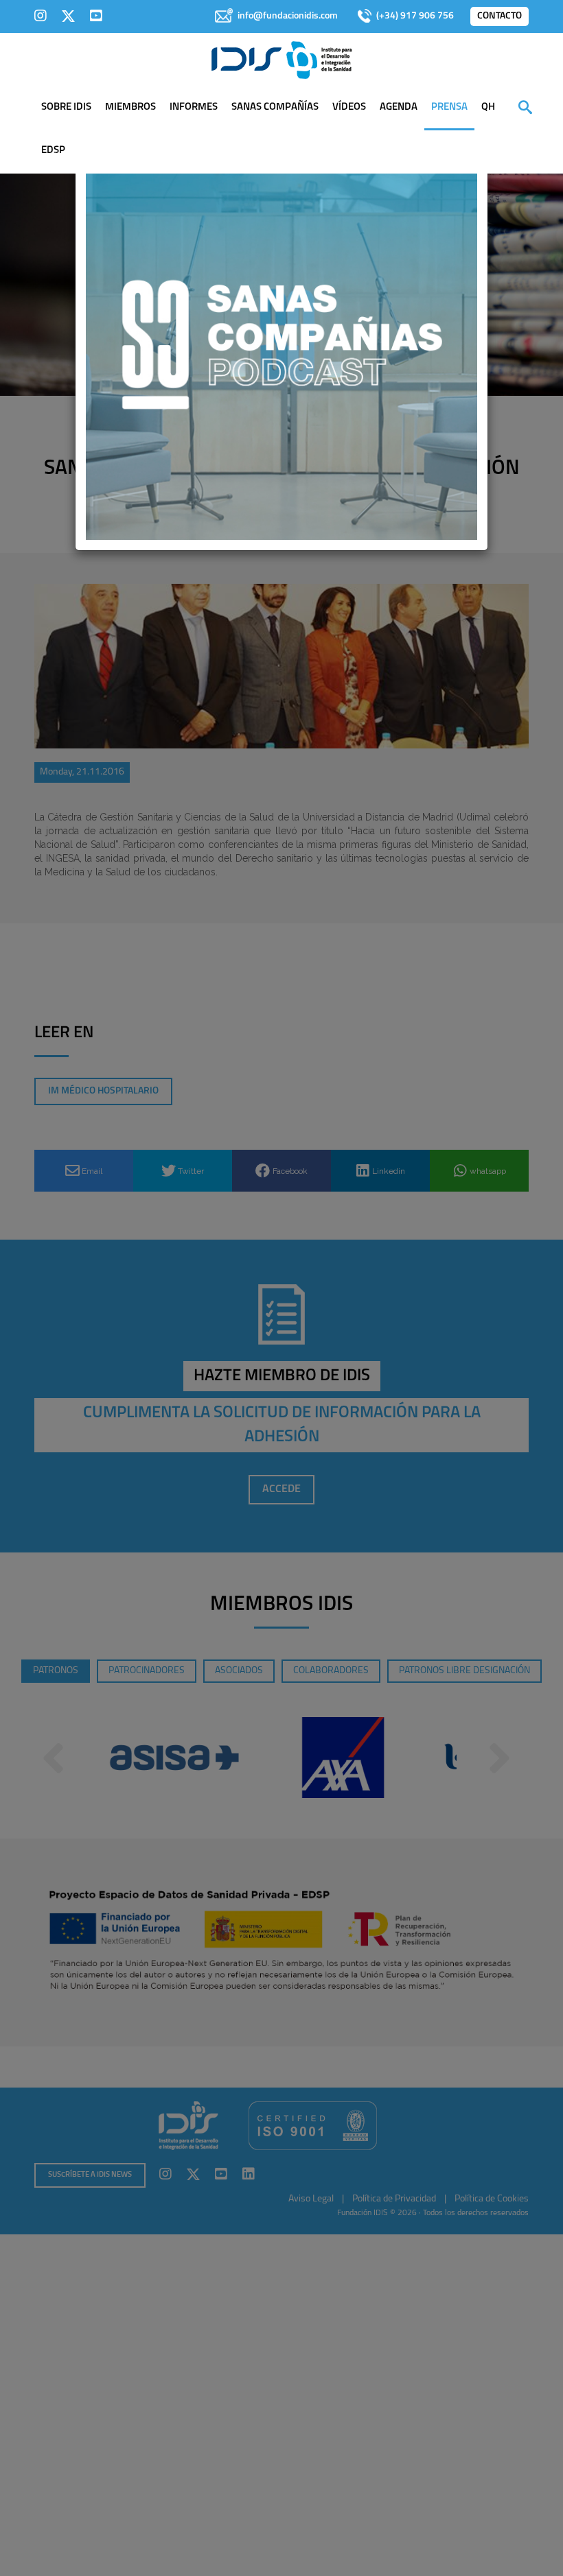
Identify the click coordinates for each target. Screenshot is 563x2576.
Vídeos (349, 107)
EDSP (53, 151)
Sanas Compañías (275, 107)
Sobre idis (66, 107)
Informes (194, 107)
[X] (68, 16)
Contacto (499, 16)
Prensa (449, 107)
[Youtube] (96, 16)
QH (488, 107)
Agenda (399, 107)
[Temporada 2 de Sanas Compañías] (281, 344)
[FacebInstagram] (41, 16)
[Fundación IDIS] (282, 59)
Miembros (130, 107)
